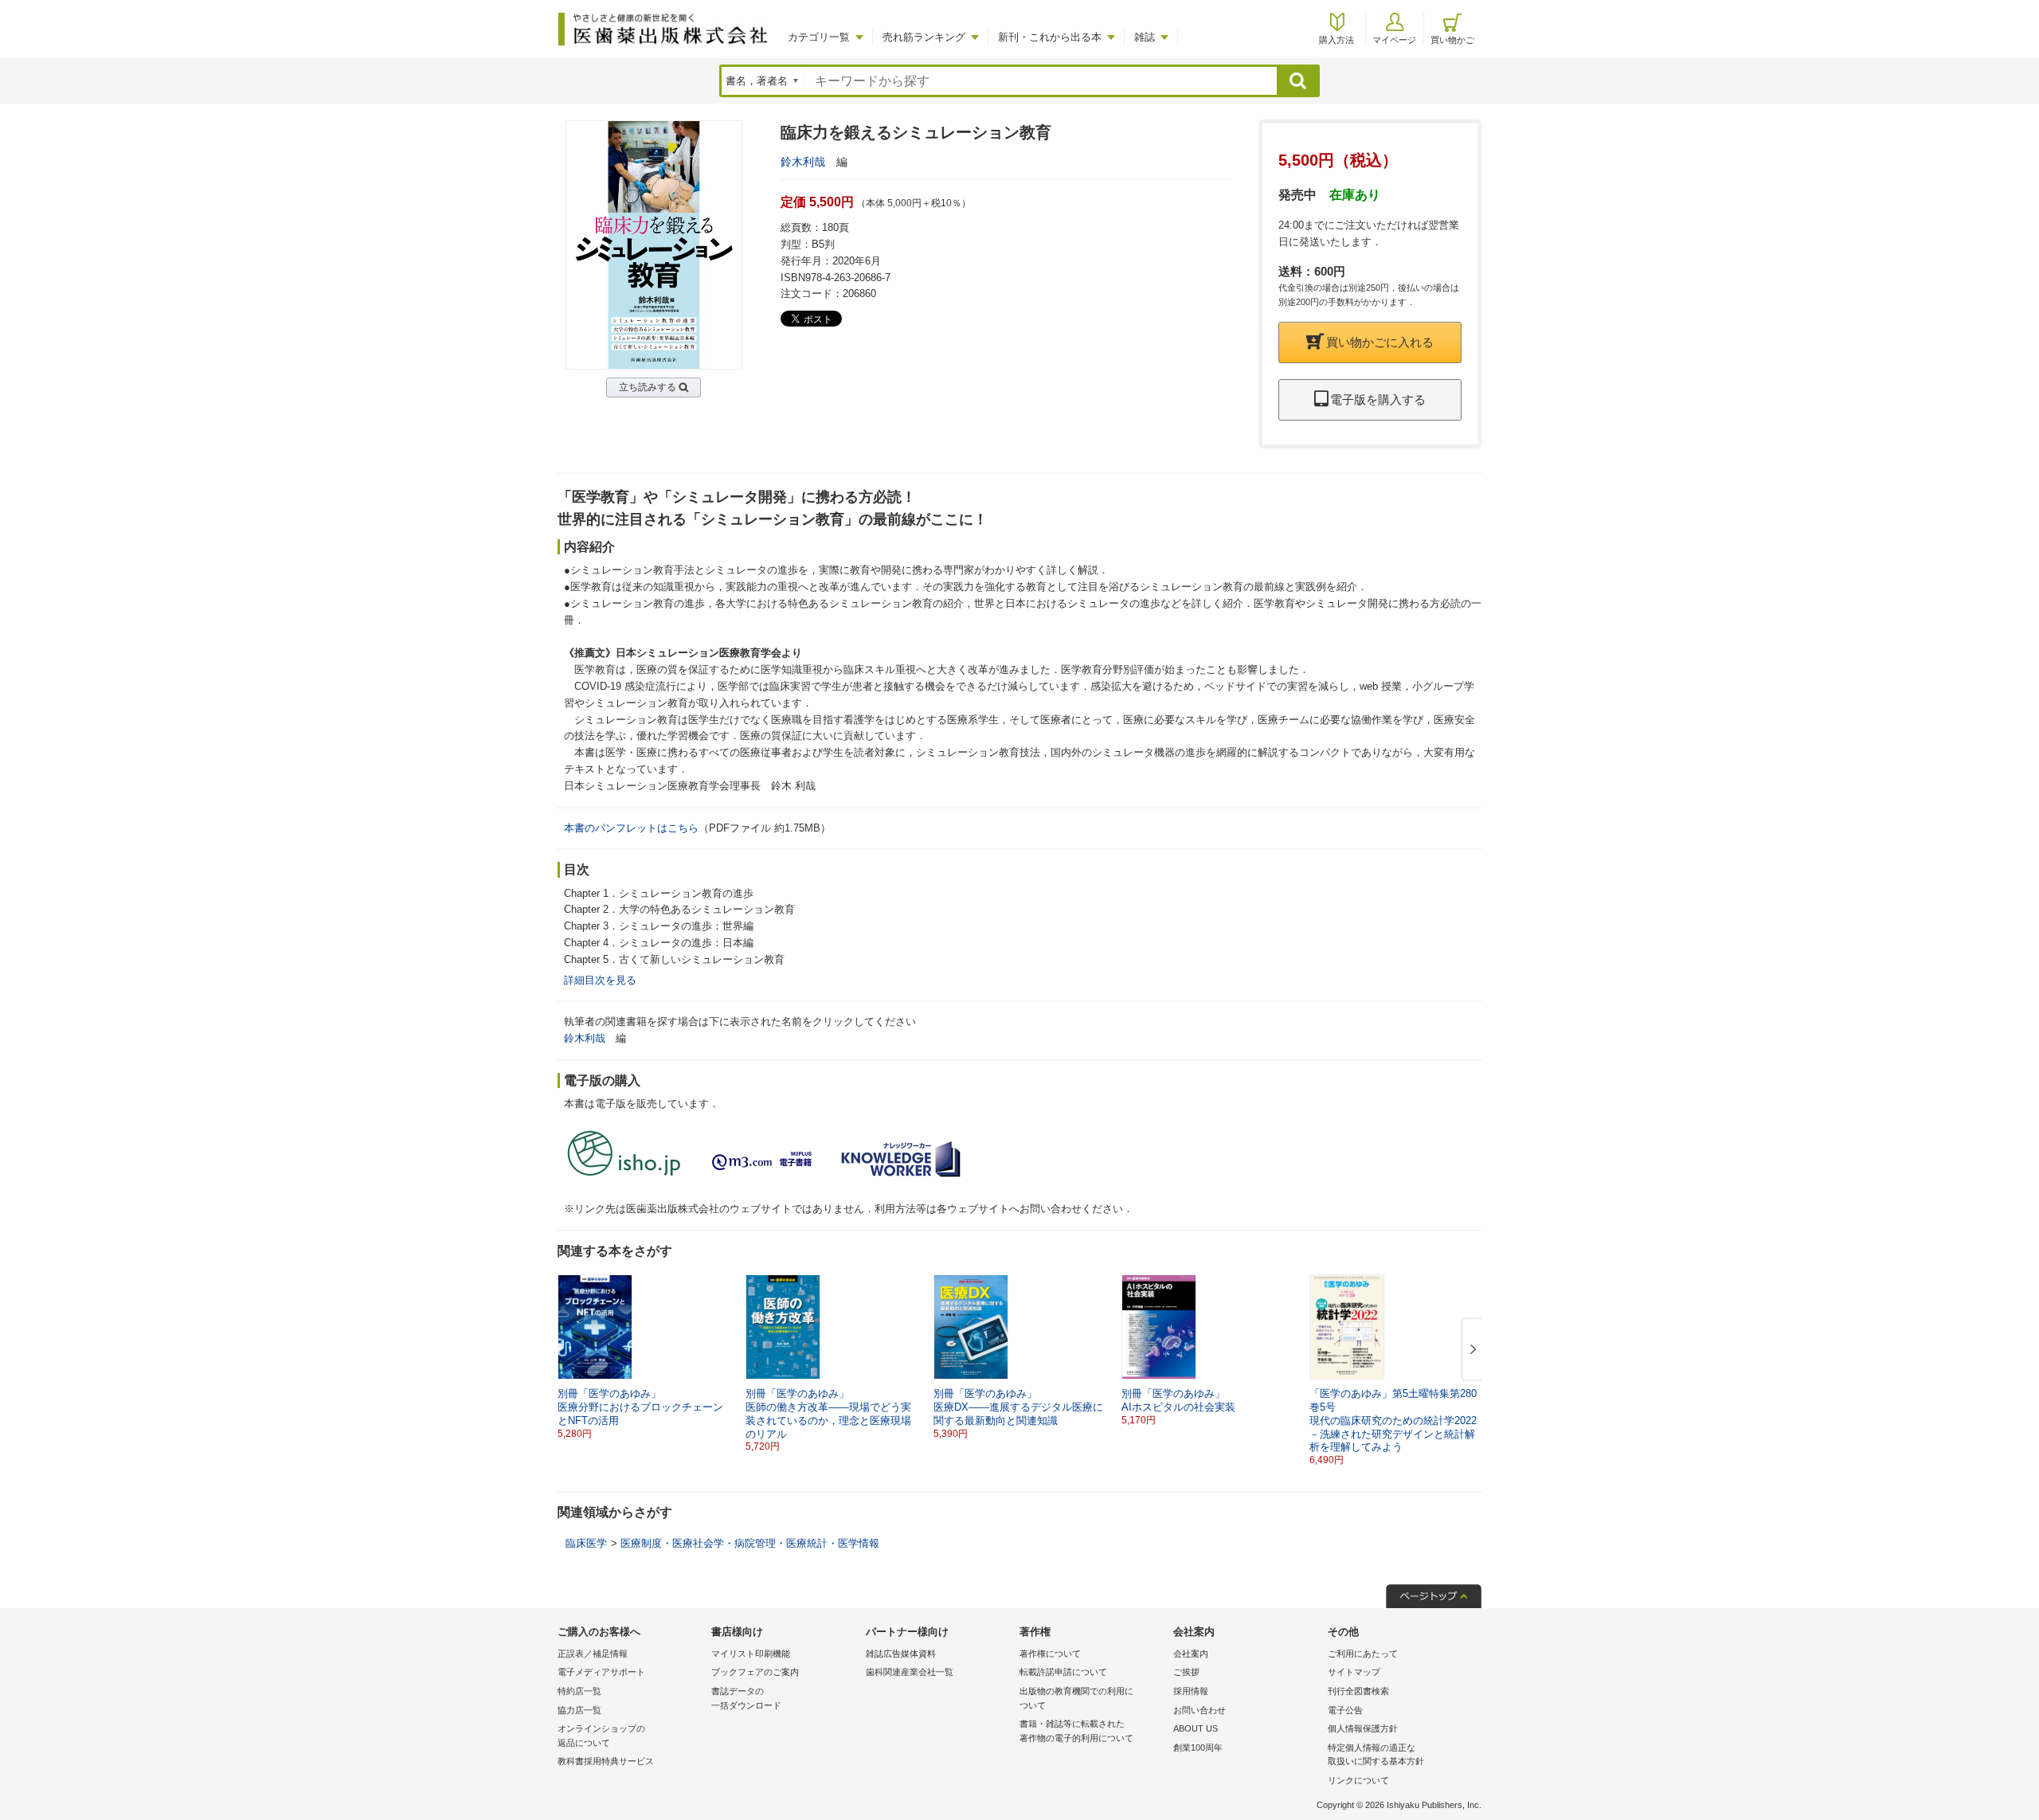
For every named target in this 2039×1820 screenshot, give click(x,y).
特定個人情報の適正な (1376, 1755)
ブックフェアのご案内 (755, 1672)
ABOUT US (1196, 1728)
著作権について (1050, 1654)
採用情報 (1191, 1691)
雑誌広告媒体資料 (901, 1654)
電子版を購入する (1378, 399)
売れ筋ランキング (924, 37)
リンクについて (1358, 1780)
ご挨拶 (1186, 1672)
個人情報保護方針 (1363, 1728)
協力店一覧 (579, 1710)
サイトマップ (1354, 1672)
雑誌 (1145, 37)
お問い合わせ (1200, 1710)
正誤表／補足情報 (593, 1654)
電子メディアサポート (601, 1672)
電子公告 (1345, 1710)
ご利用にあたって (1363, 1654)
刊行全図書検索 (1358, 1691)
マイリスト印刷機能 (751, 1654)
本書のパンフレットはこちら (631, 828)
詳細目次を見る (600, 980)
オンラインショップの (601, 1736)
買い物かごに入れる (1380, 342)
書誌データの (746, 1698)
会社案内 (1191, 1654)
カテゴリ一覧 (819, 37)
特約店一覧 (579, 1691)
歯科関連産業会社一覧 (910, 1672)
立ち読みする (648, 387)
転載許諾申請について (1063, 1672)
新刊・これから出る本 (1050, 37)
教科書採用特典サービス (606, 1761)
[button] (1470, 1350)
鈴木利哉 (803, 162)
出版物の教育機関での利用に (1076, 1698)
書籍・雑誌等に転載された (1076, 1731)
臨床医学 (586, 1543)
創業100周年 (1198, 1748)
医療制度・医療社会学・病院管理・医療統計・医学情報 (750, 1543)
